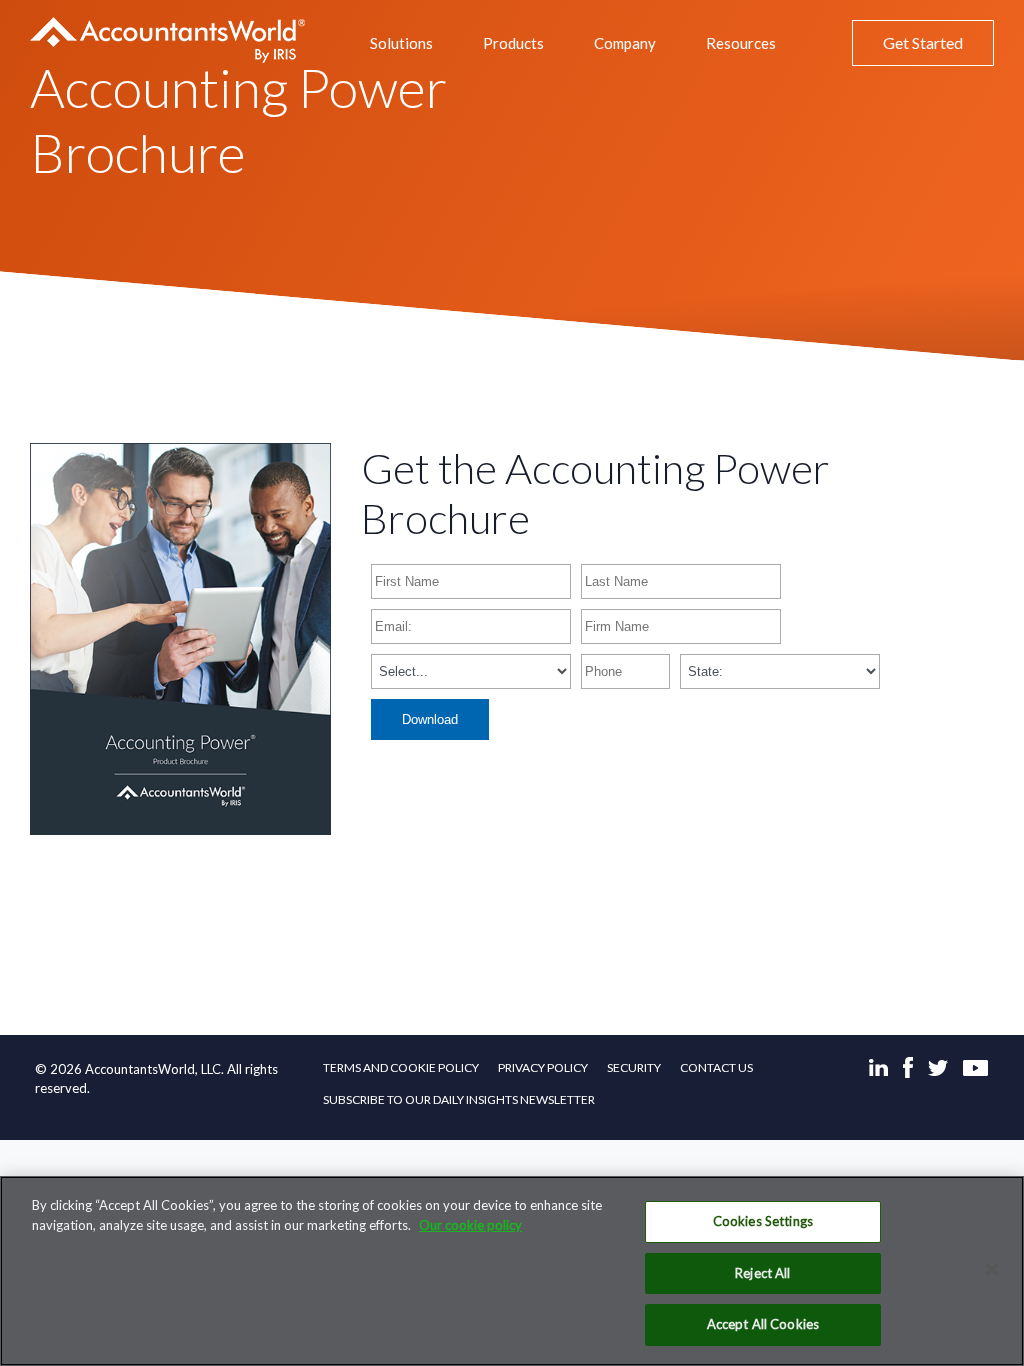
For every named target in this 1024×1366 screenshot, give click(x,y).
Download (430, 719)
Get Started (923, 42)
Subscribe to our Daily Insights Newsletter (459, 1099)
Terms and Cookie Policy (401, 1067)
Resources (741, 43)
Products (513, 43)
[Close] (992, 1270)
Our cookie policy (470, 1225)
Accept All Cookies (763, 1324)
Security (634, 1067)
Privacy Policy (543, 1067)
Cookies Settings (763, 1221)
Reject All (762, 1273)
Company (625, 43)
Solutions (401, 43)
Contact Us (716, 1067)
